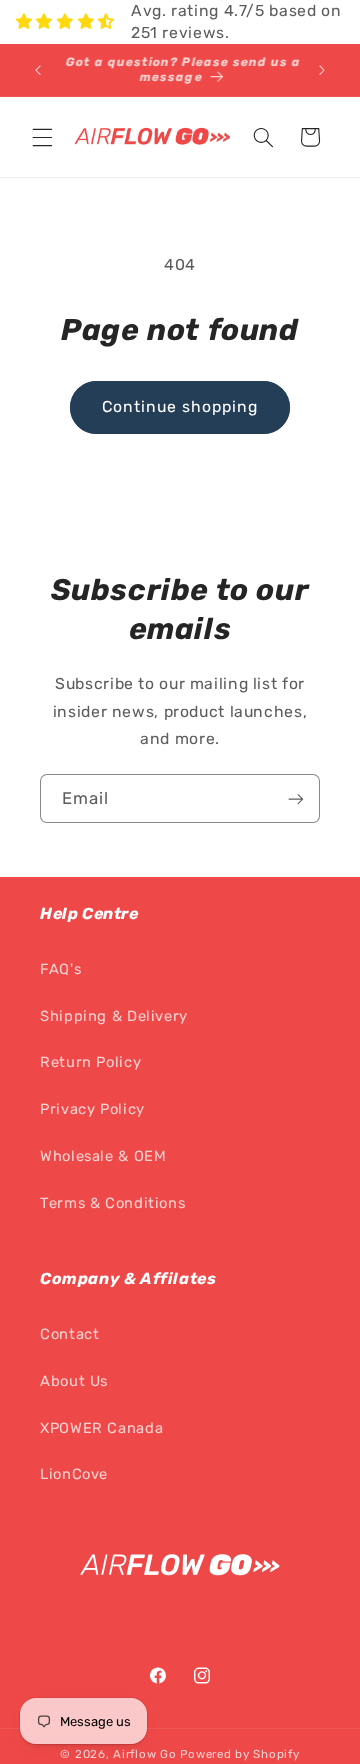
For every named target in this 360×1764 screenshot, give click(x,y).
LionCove (74, 1474)
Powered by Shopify (239, 1754)
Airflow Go (144, 1754)
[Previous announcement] (38, 70)
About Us (74, 1381)
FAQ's (60, 969)
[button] (42, 137)
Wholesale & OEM (103, 1156)
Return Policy (90, 1062)
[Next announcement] (322, 70)
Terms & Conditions (112, 1203)
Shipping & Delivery (114, 1016)
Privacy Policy (92, 1109)
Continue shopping (180, 406)
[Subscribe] (296, 798)
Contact (69, 1334)
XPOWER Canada (101, 1428)
